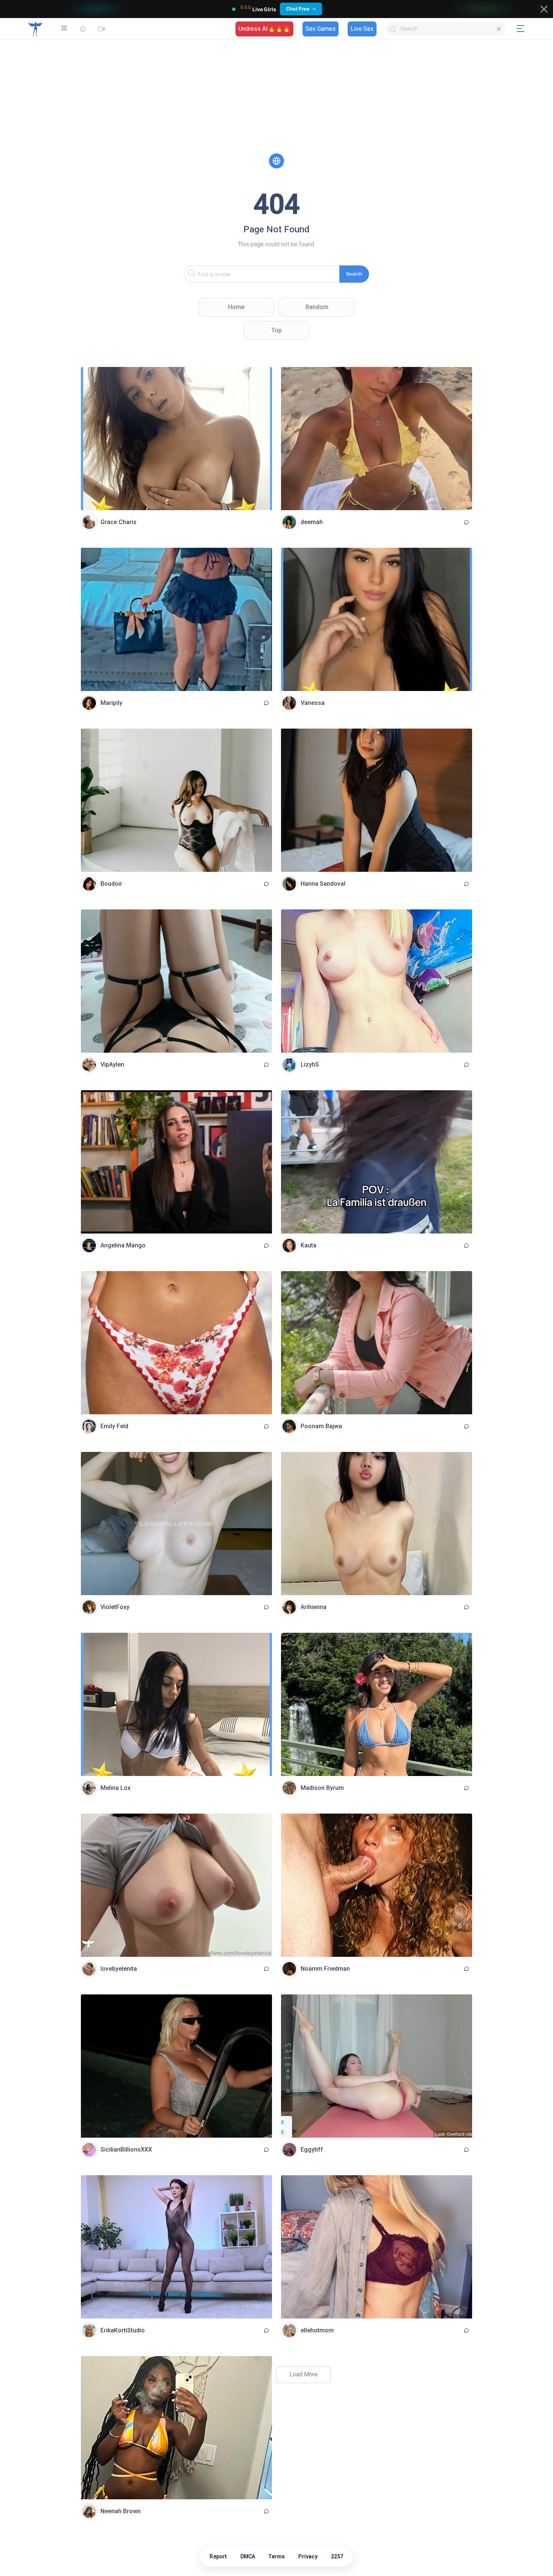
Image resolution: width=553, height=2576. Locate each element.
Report (218, 2556)
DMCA (248, 2556)
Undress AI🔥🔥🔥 (264, 29)
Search (354, 274)
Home (236, 307)
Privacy (308, 2556)
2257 (337, 2556)
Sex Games (321, 29)
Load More (304, 2374)
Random (317, 307)
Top (276, 330)
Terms (277, 2556)
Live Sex (362, 29)
